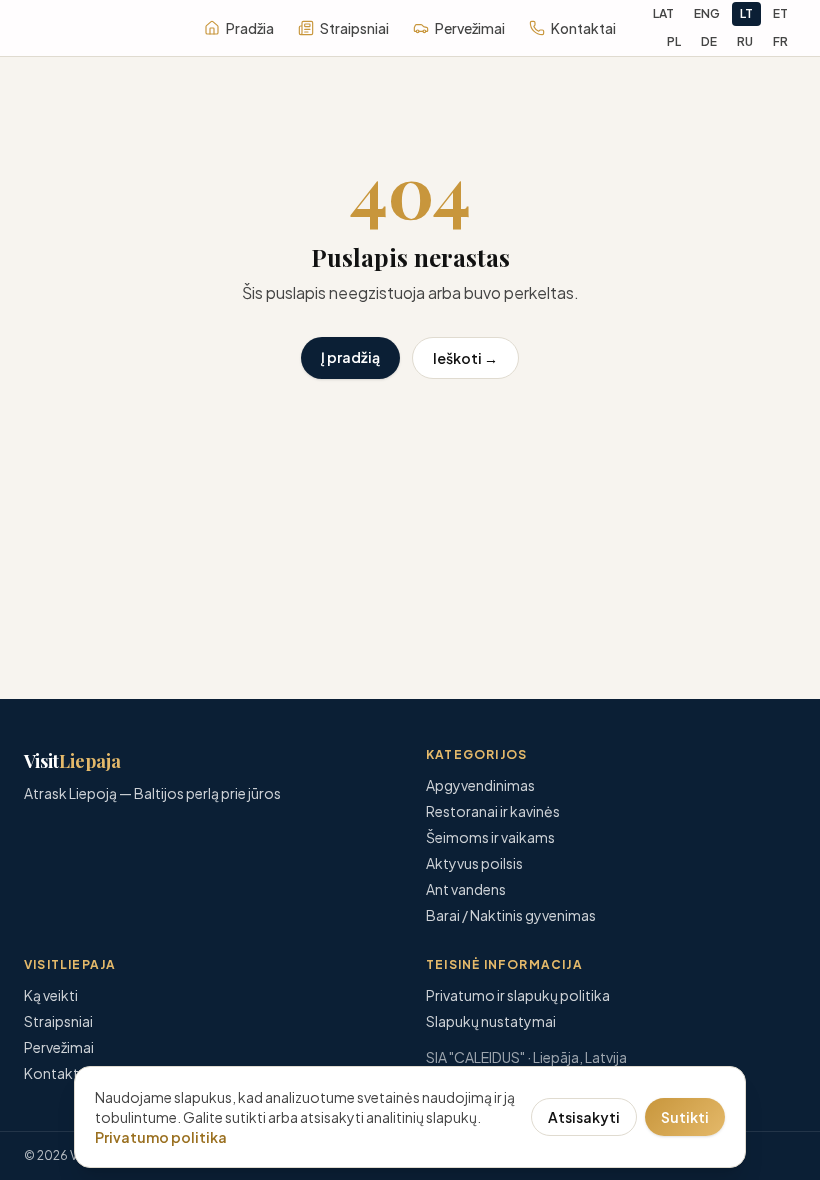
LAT (663, 13)
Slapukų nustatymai (491, 1021)
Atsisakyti (584, 1117)
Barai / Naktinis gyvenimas (511, 915)
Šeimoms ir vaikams (490, 837)
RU (745, 41)
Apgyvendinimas (480, 785)
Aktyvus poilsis (474, 863)
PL (674, 41)
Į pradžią (350, 357)
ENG (707, 13)
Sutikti (685, 1117)
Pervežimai (470, 28)
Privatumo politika (161, 1137)
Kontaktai (583, 28)
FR (780, 41)
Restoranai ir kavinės (493, 811)
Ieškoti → (465, 358)
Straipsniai (354, 28)
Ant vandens (466, 889)
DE (709, 41)
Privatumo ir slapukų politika (518, 995)
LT (746, 13)
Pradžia (250, 28)
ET (780, 13)
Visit (72, 761)
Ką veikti (51, 995)
